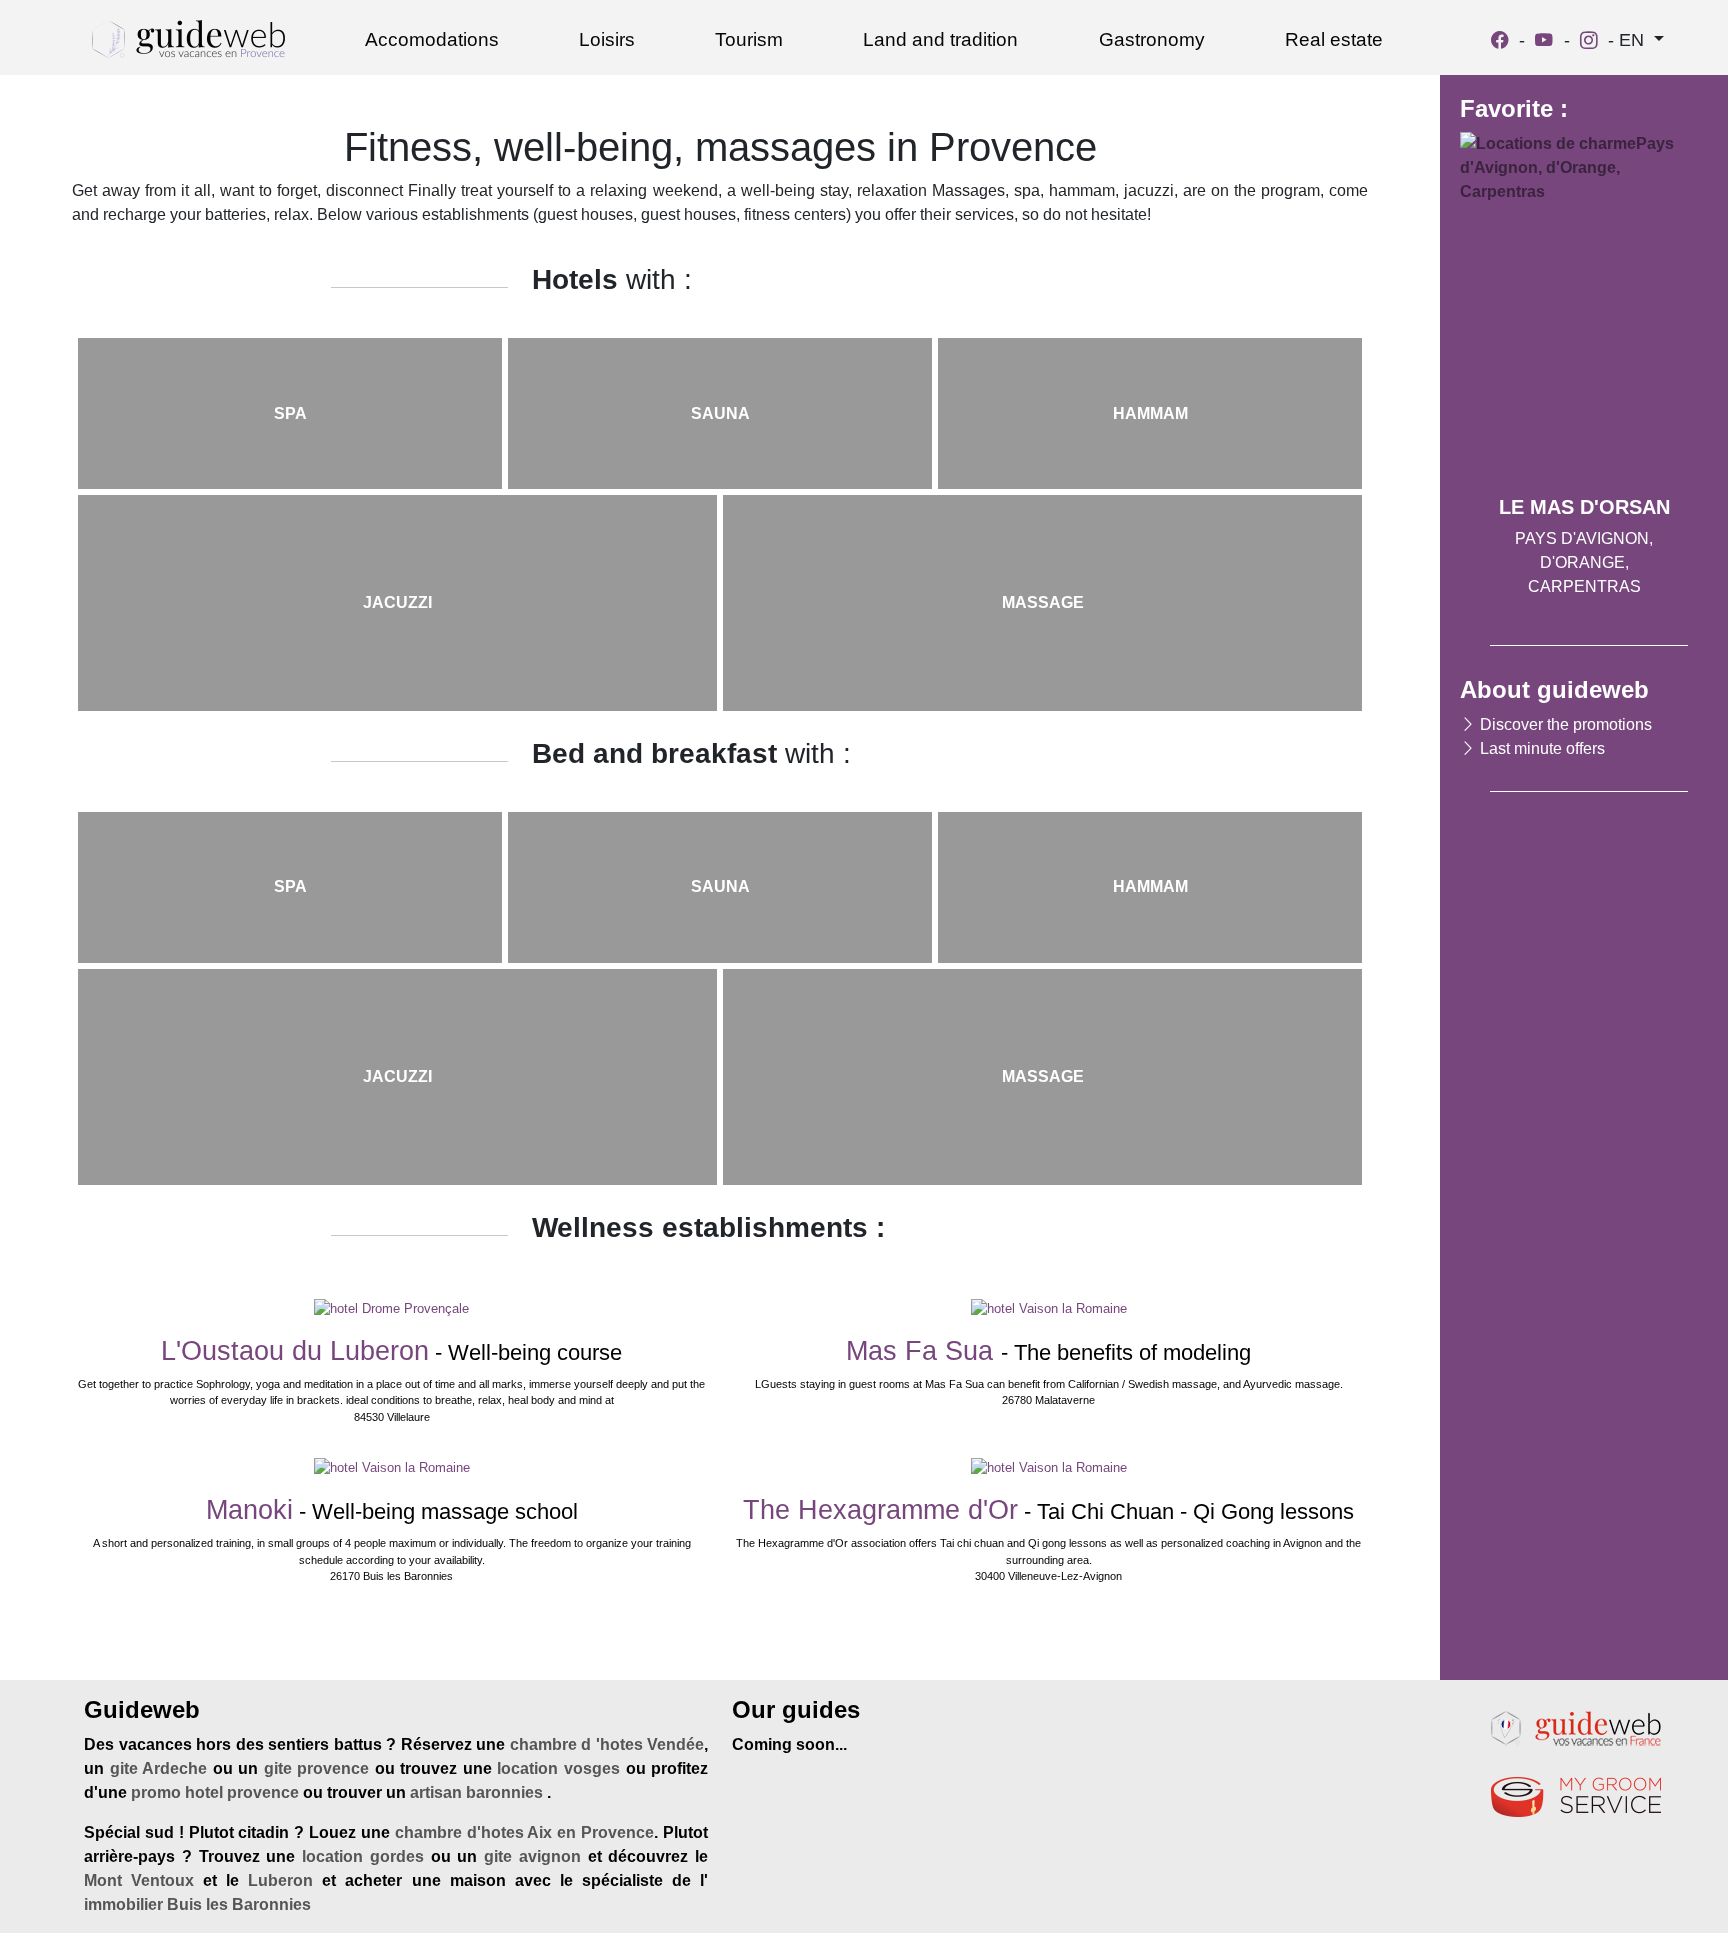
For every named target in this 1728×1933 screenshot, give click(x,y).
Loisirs (607, 39)
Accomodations (432, 39)
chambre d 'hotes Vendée (607, 1744)
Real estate (1334, 39)
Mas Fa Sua (923, 1351)
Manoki (249, 1510)
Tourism (749, 39)
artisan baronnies (478, 1792)
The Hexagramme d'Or (880, 1510)
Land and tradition (940, 39)
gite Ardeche (159, 1768)
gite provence (317, 1768)
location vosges (558, 1768)
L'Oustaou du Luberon (295, 1351)
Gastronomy (1152, 39)
